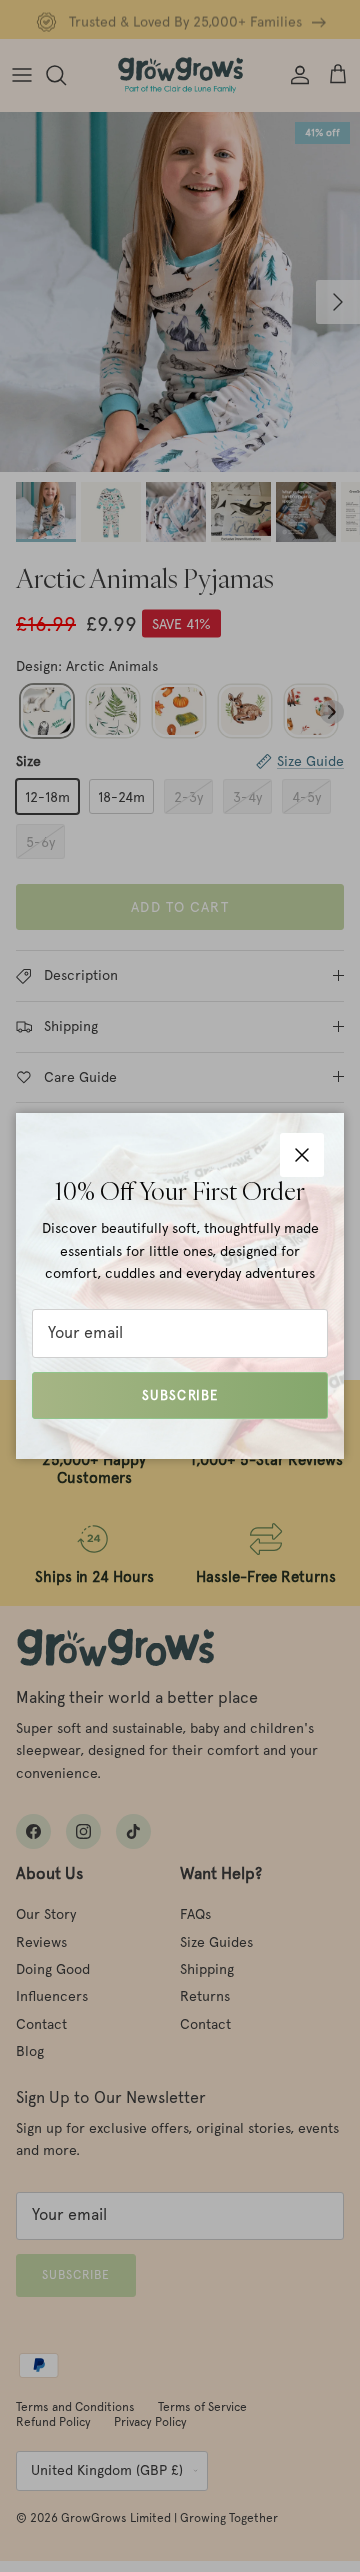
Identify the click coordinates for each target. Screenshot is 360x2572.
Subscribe (179, 1395)
